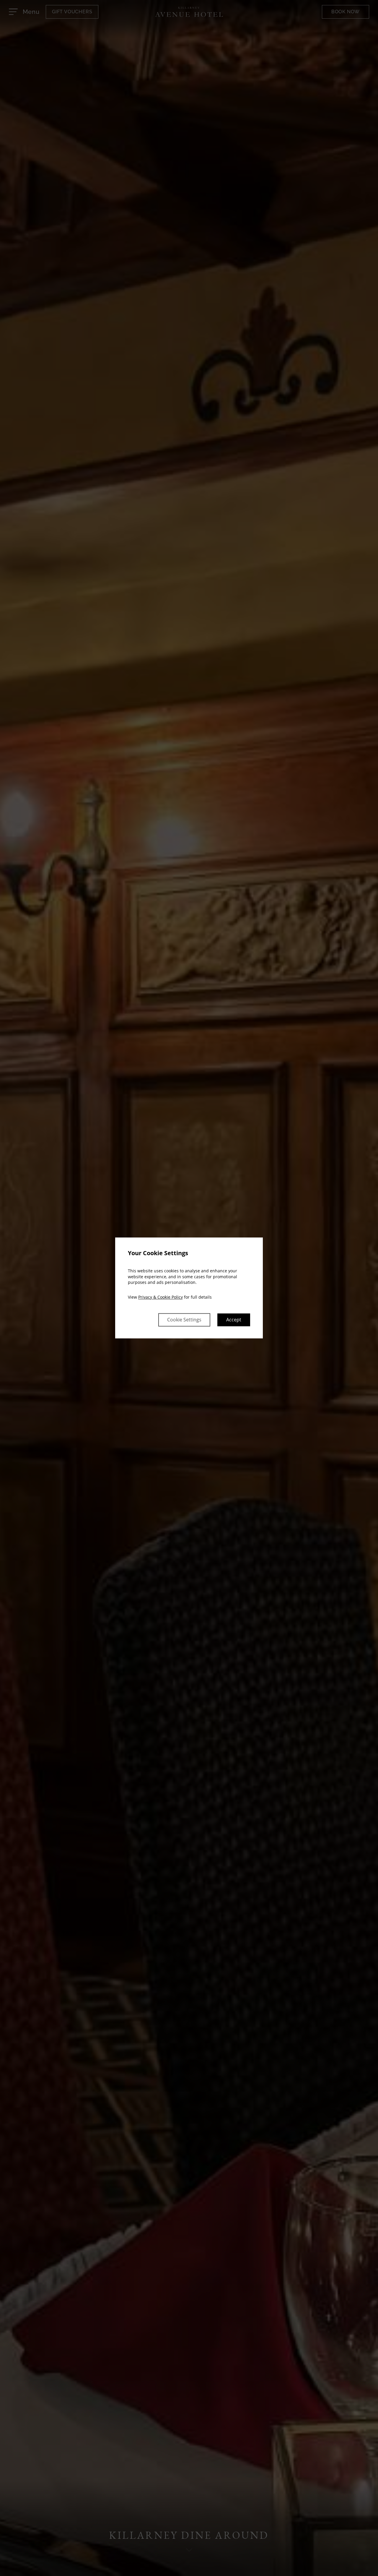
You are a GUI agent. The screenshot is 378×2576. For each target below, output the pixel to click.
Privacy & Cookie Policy (161, 1297)
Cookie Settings (184, 1320)
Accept (234, 1320)
